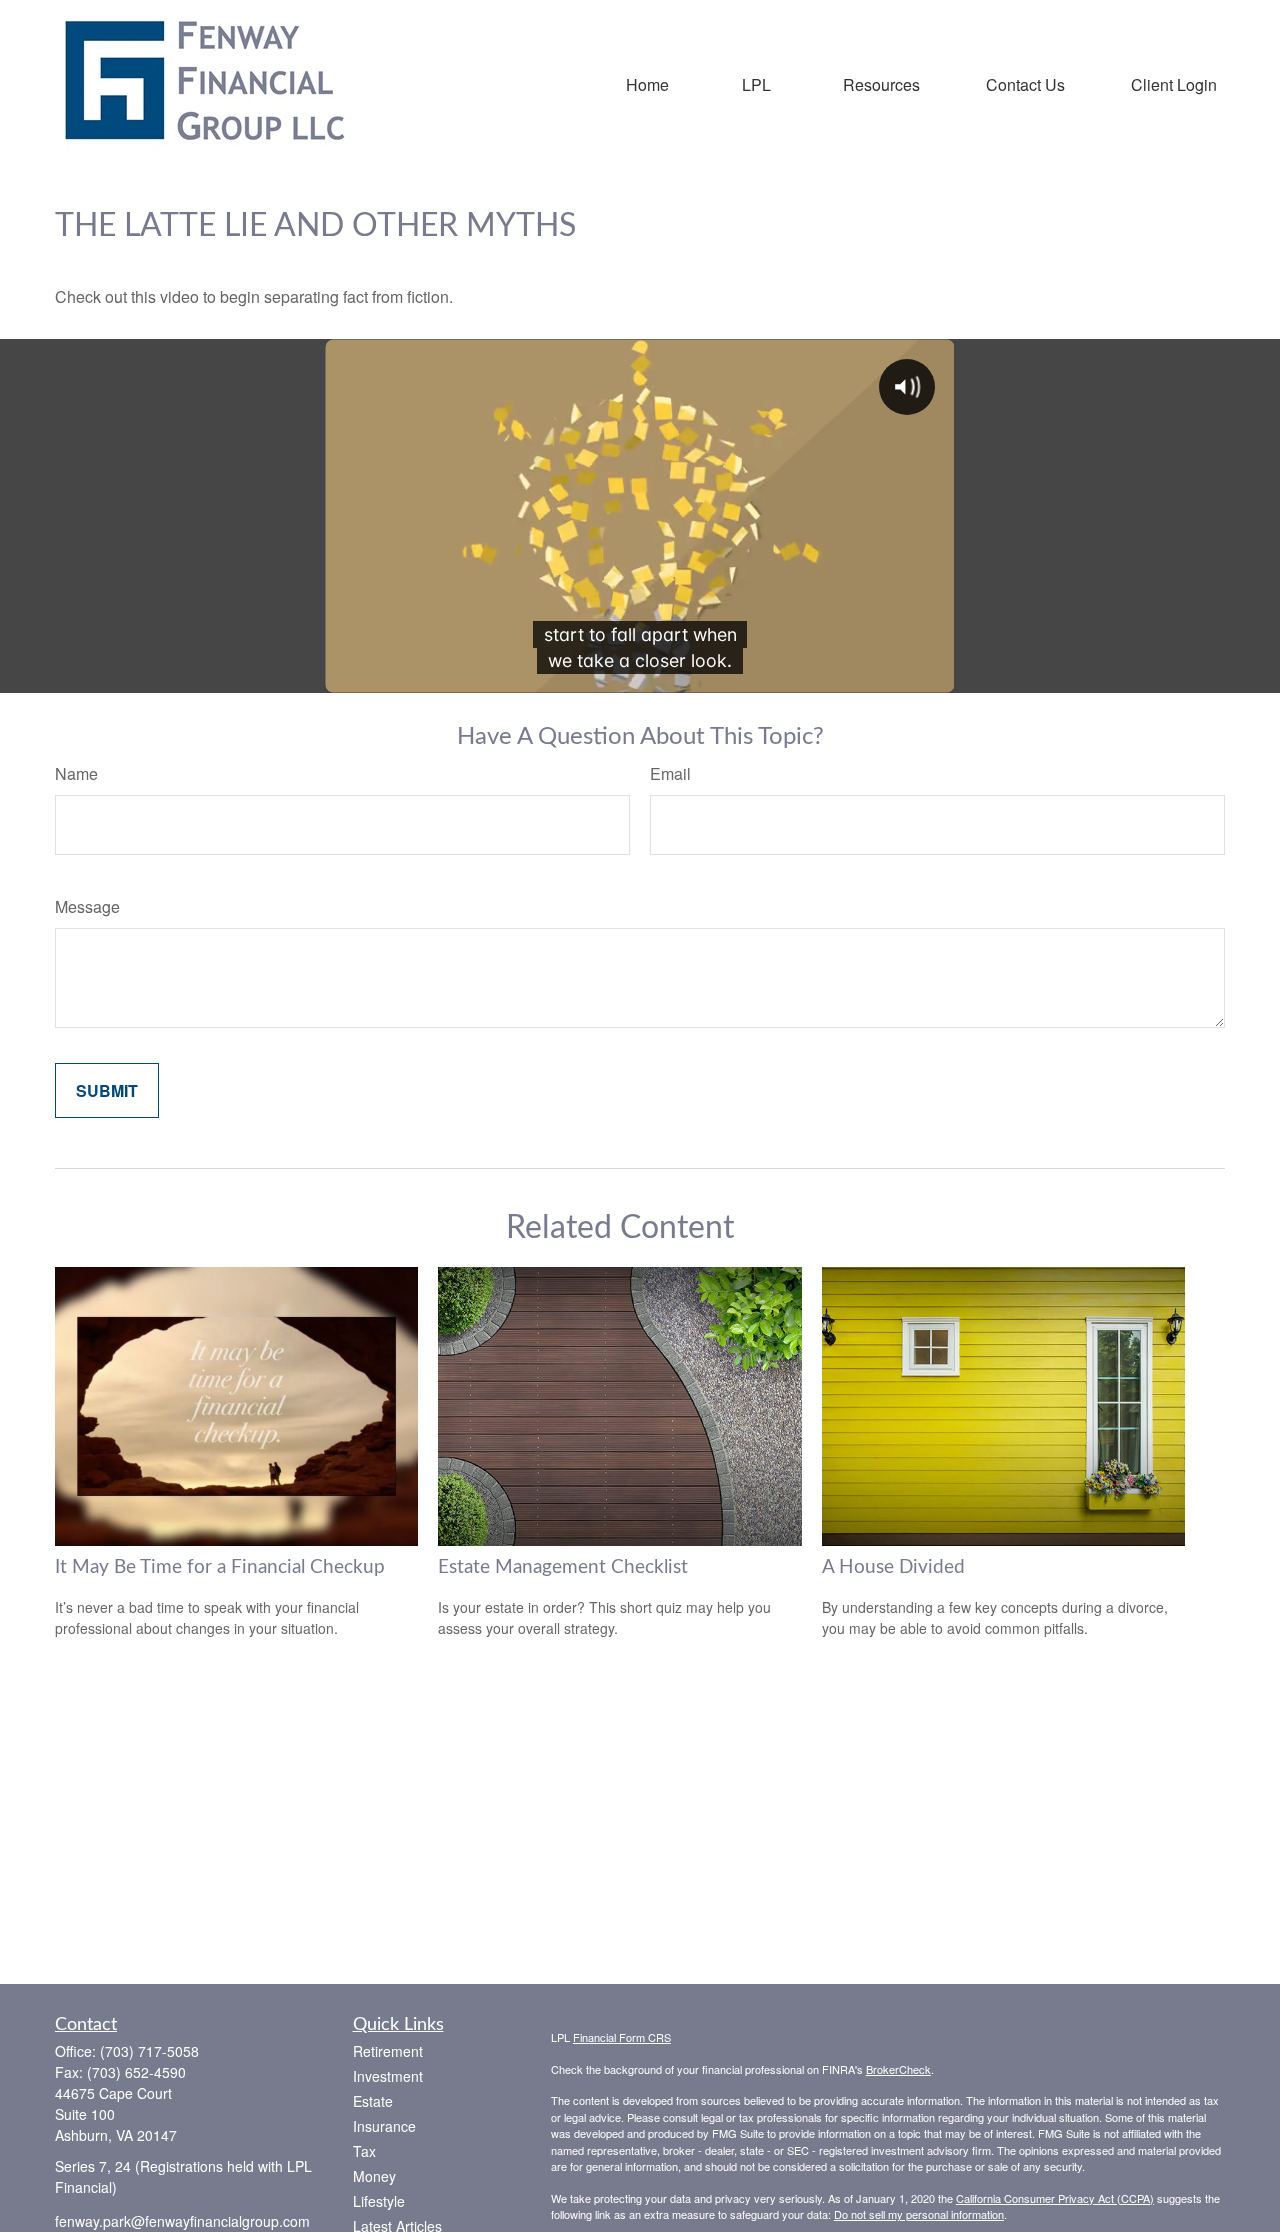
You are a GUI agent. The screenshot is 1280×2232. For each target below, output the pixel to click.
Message (87, 906)
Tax (364, 2151)
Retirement (388, 2051)
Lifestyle (379, 2201)
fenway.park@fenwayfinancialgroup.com (182, 2221)
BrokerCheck (898, 2069)
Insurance (384, 2126)
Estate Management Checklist (563, 1567)
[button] (647, 83)
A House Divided (893, 1567)
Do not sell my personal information (919, 2214)
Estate (373, 2101)
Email (670, 773)
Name (76, 773)
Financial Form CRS (622, 2037)
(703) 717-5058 (149, 2051)
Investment (388, 2076)
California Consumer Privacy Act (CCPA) (1055, 2198)
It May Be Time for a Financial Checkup (220, 1567)
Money (374, 2176)
